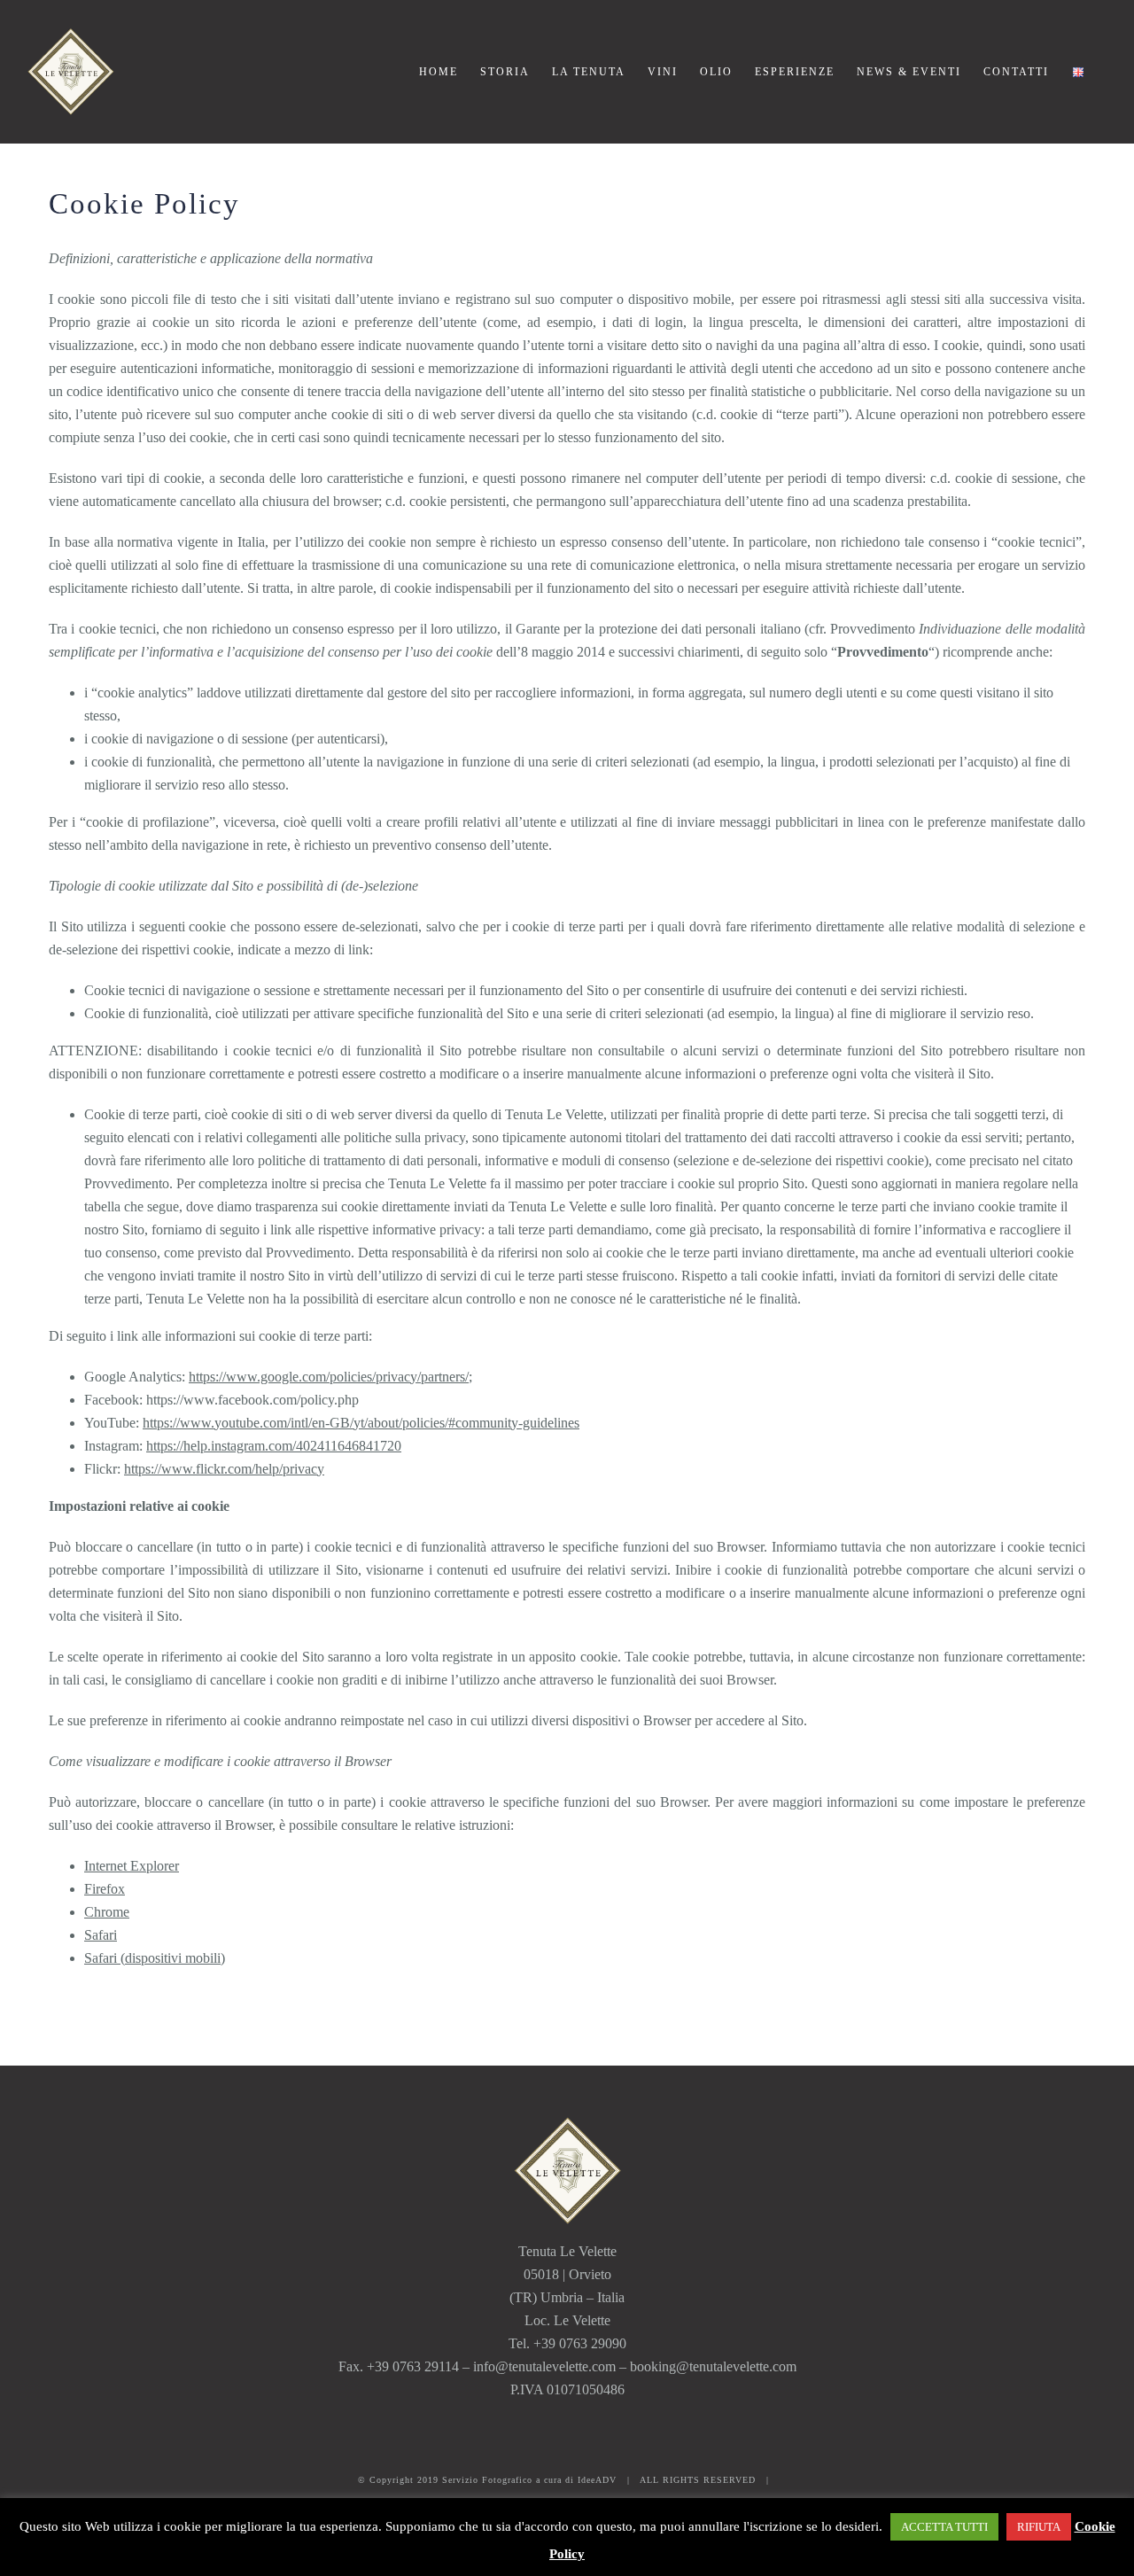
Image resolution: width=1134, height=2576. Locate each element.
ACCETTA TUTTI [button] (944, 2527)
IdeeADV (597, 2480)
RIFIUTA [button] (1039, 2527)
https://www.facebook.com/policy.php (252, 1400)
